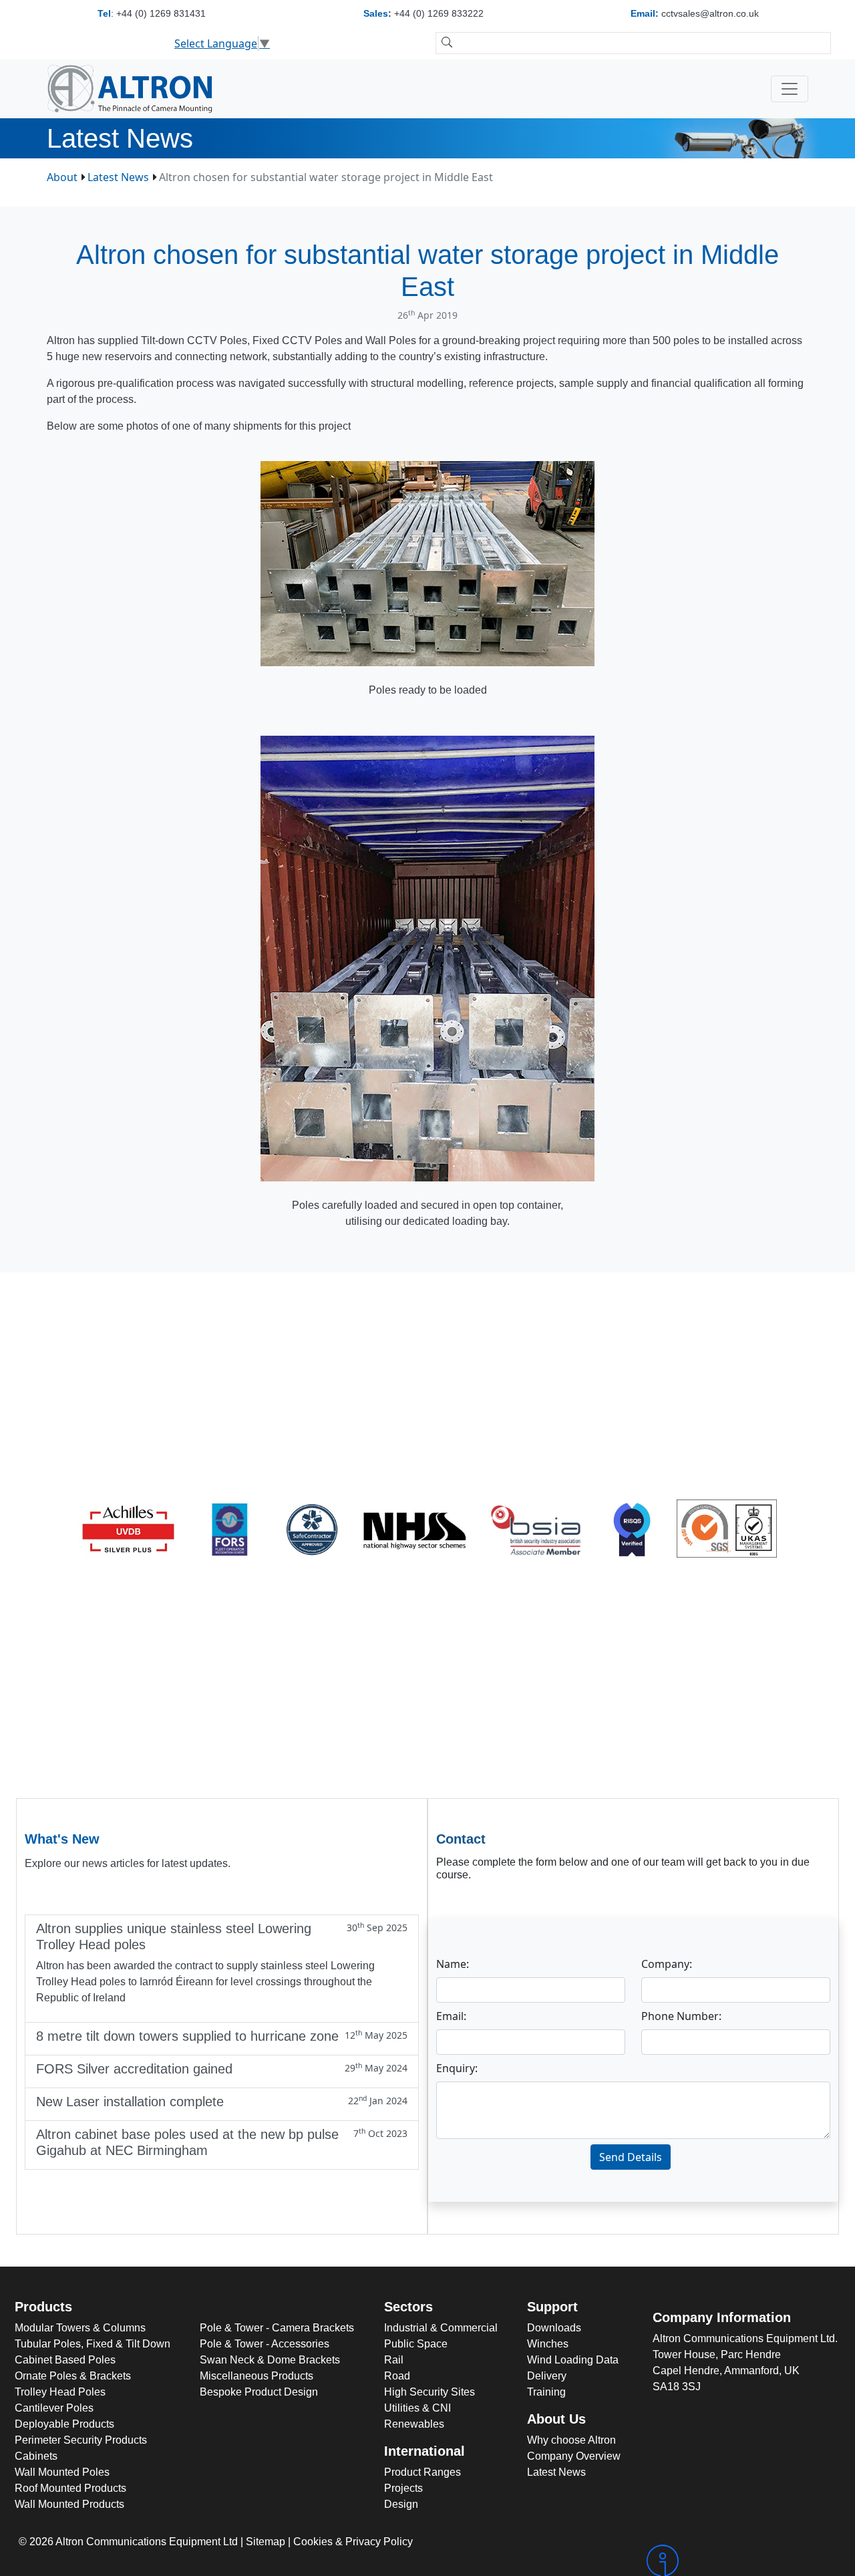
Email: (451, 2016)
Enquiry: (457, 2068)
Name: (453, 1964)
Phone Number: (681, 2016)
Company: (667, 1964)
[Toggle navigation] (790, 89)
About (62, 177)
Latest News (118, 177)
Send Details (631, 2157)
